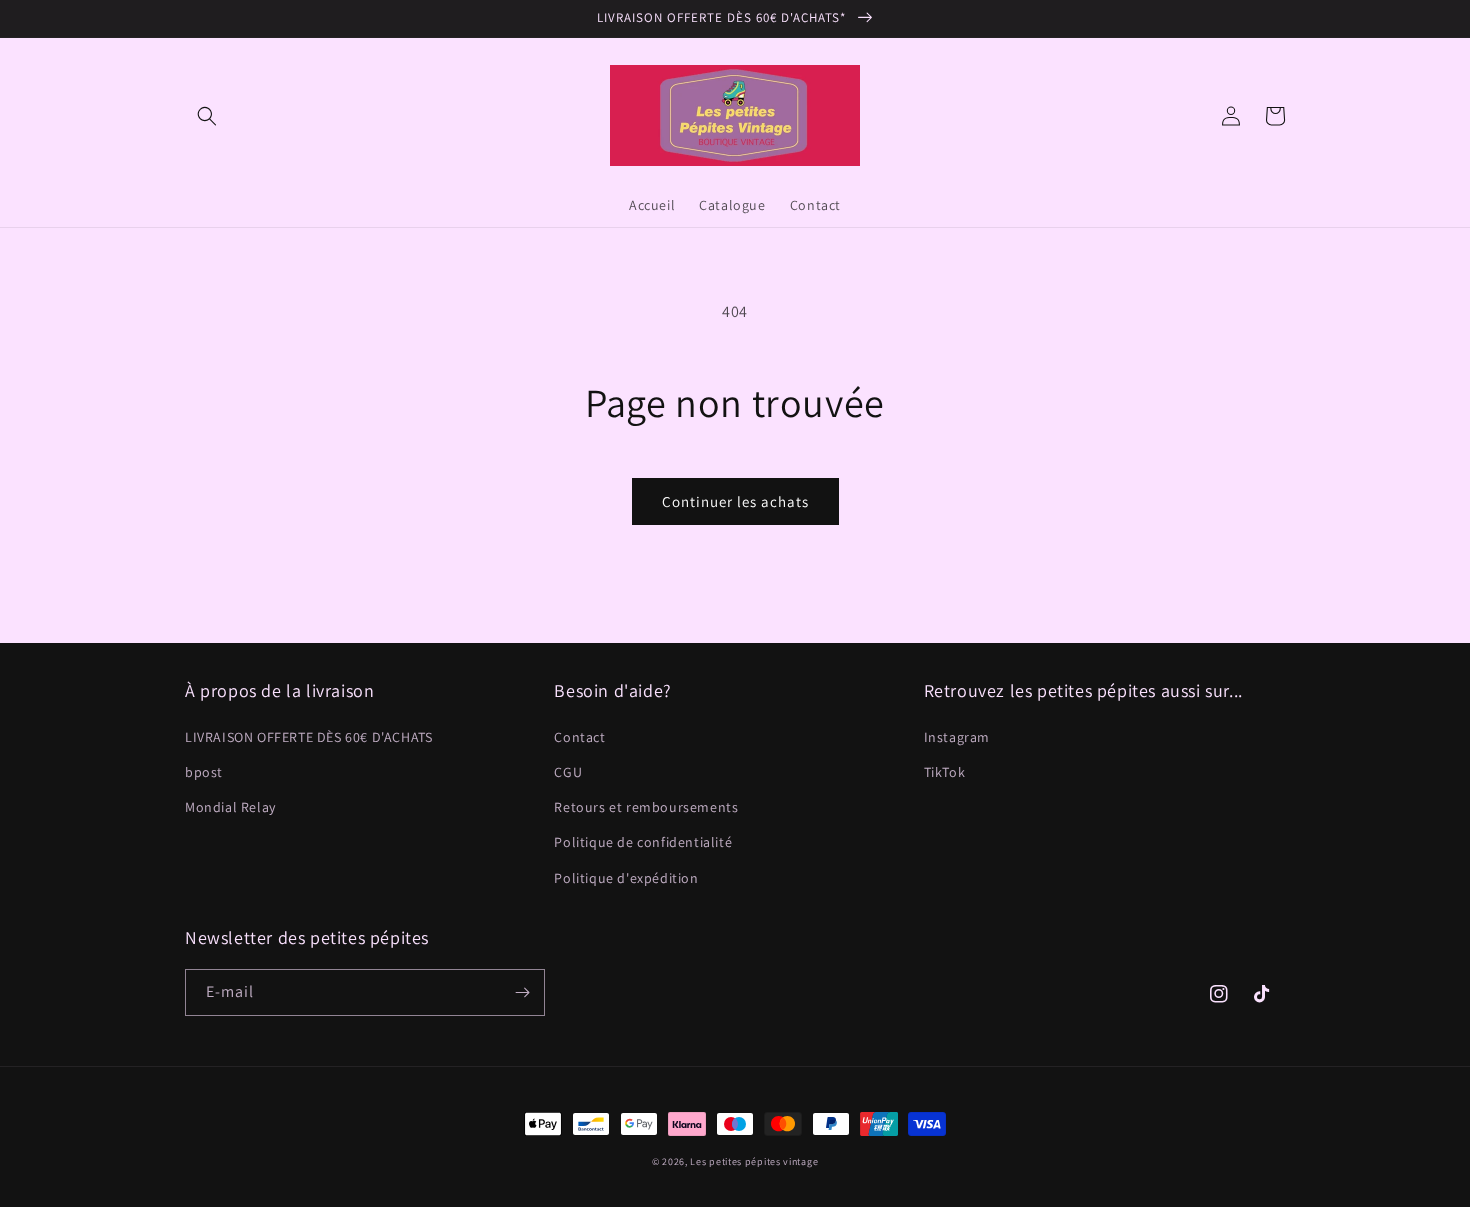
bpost (204, 772)
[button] (207, 116)
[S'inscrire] (522, 992)
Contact (579, 737)
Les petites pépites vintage (754, 1161)
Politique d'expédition (626, 878)
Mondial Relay (230, 807)
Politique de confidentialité (643, 842)
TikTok (945, 772)
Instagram (957, 737)
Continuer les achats (735, 501)
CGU (568, 772)
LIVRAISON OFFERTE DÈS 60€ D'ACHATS (308, 737)
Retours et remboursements (646, 807)
